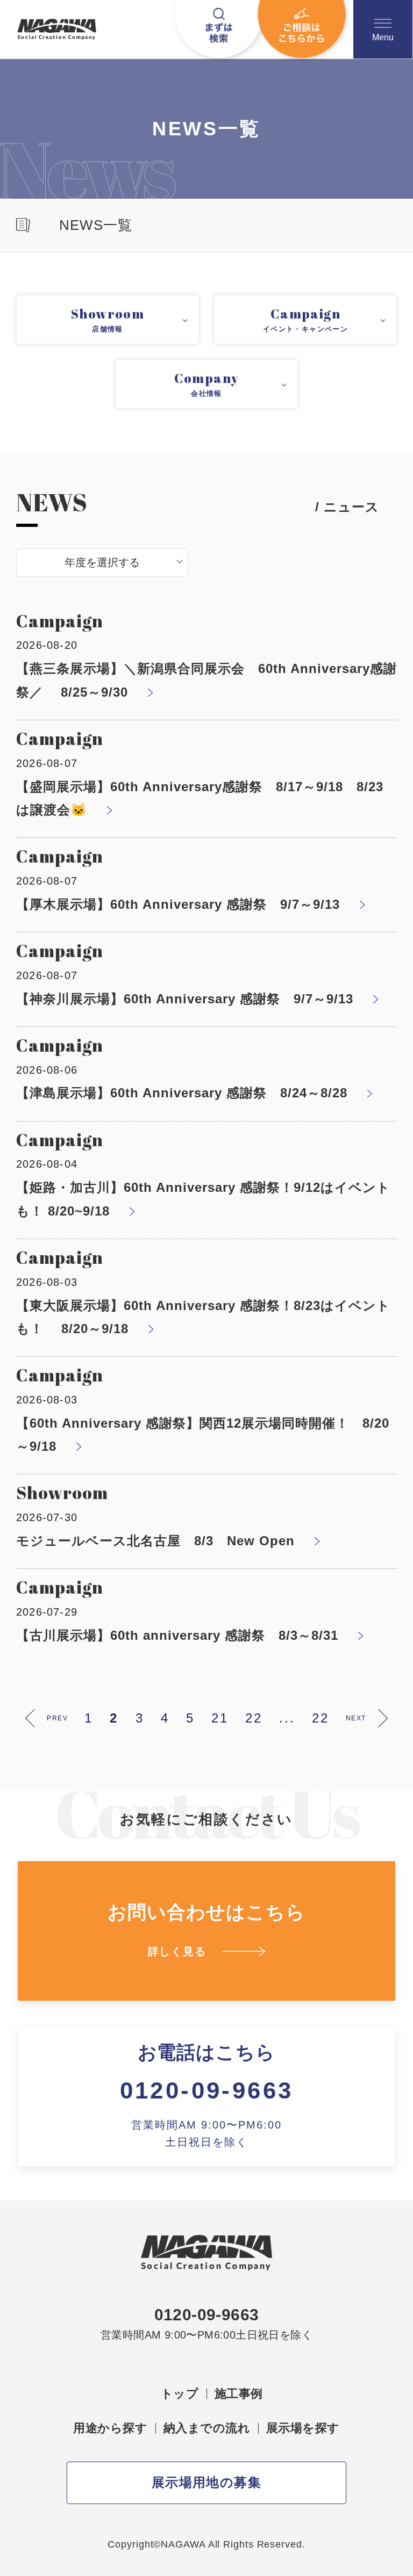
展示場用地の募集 (207, 2482)
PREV (57, 1718)
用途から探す (110, 2428)
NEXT (356, 1718)
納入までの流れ (207, 2428)
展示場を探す (303, 2428)
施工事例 (239, 2394)
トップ (180, 2394)
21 (220, 1718)
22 (254, 1718)
